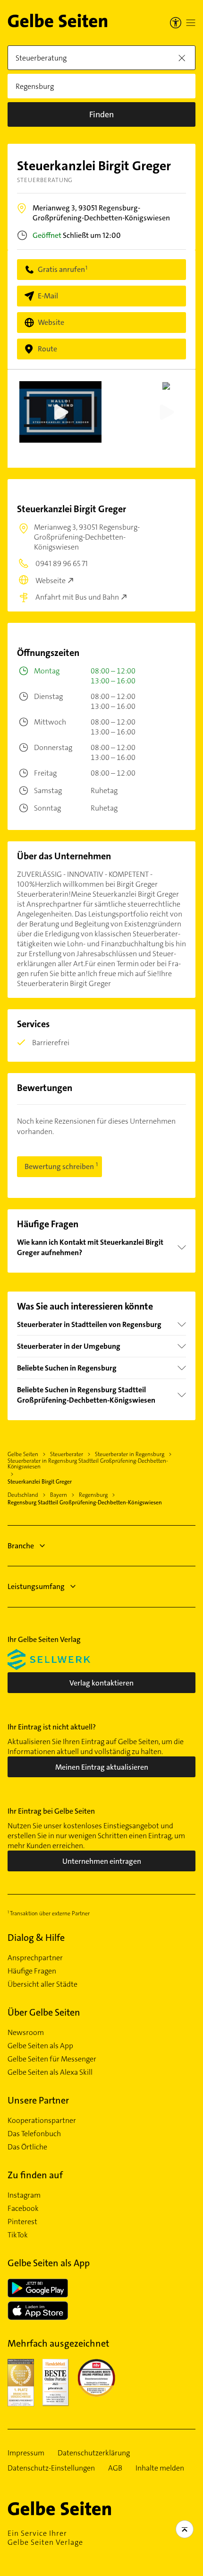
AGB (115, 2468)
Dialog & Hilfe (36, 1938)
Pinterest (22, 2222)
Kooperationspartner (42, 2121)
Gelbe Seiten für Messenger (52, 2059)
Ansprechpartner (35, 1958)
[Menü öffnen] (191, 23)
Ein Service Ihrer (45, 2538)
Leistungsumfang (36, 1586)
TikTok (18, 2235)
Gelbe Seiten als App (40, 2046)
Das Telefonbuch (34, 2134)
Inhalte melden (160, 2468)
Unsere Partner (38, 2100)
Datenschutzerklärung (94, 2453)
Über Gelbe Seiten (44, 2012)
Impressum (26, 2453)
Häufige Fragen (32, 1971)
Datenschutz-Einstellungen (51, 2468)
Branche (21, 1546)
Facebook (23, 2209)
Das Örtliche (27, 2147)
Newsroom (26, 2033)
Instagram (24, 2195)
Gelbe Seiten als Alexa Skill (50, 2072)
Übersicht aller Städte (42, 1984)
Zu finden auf (35, 2175)
